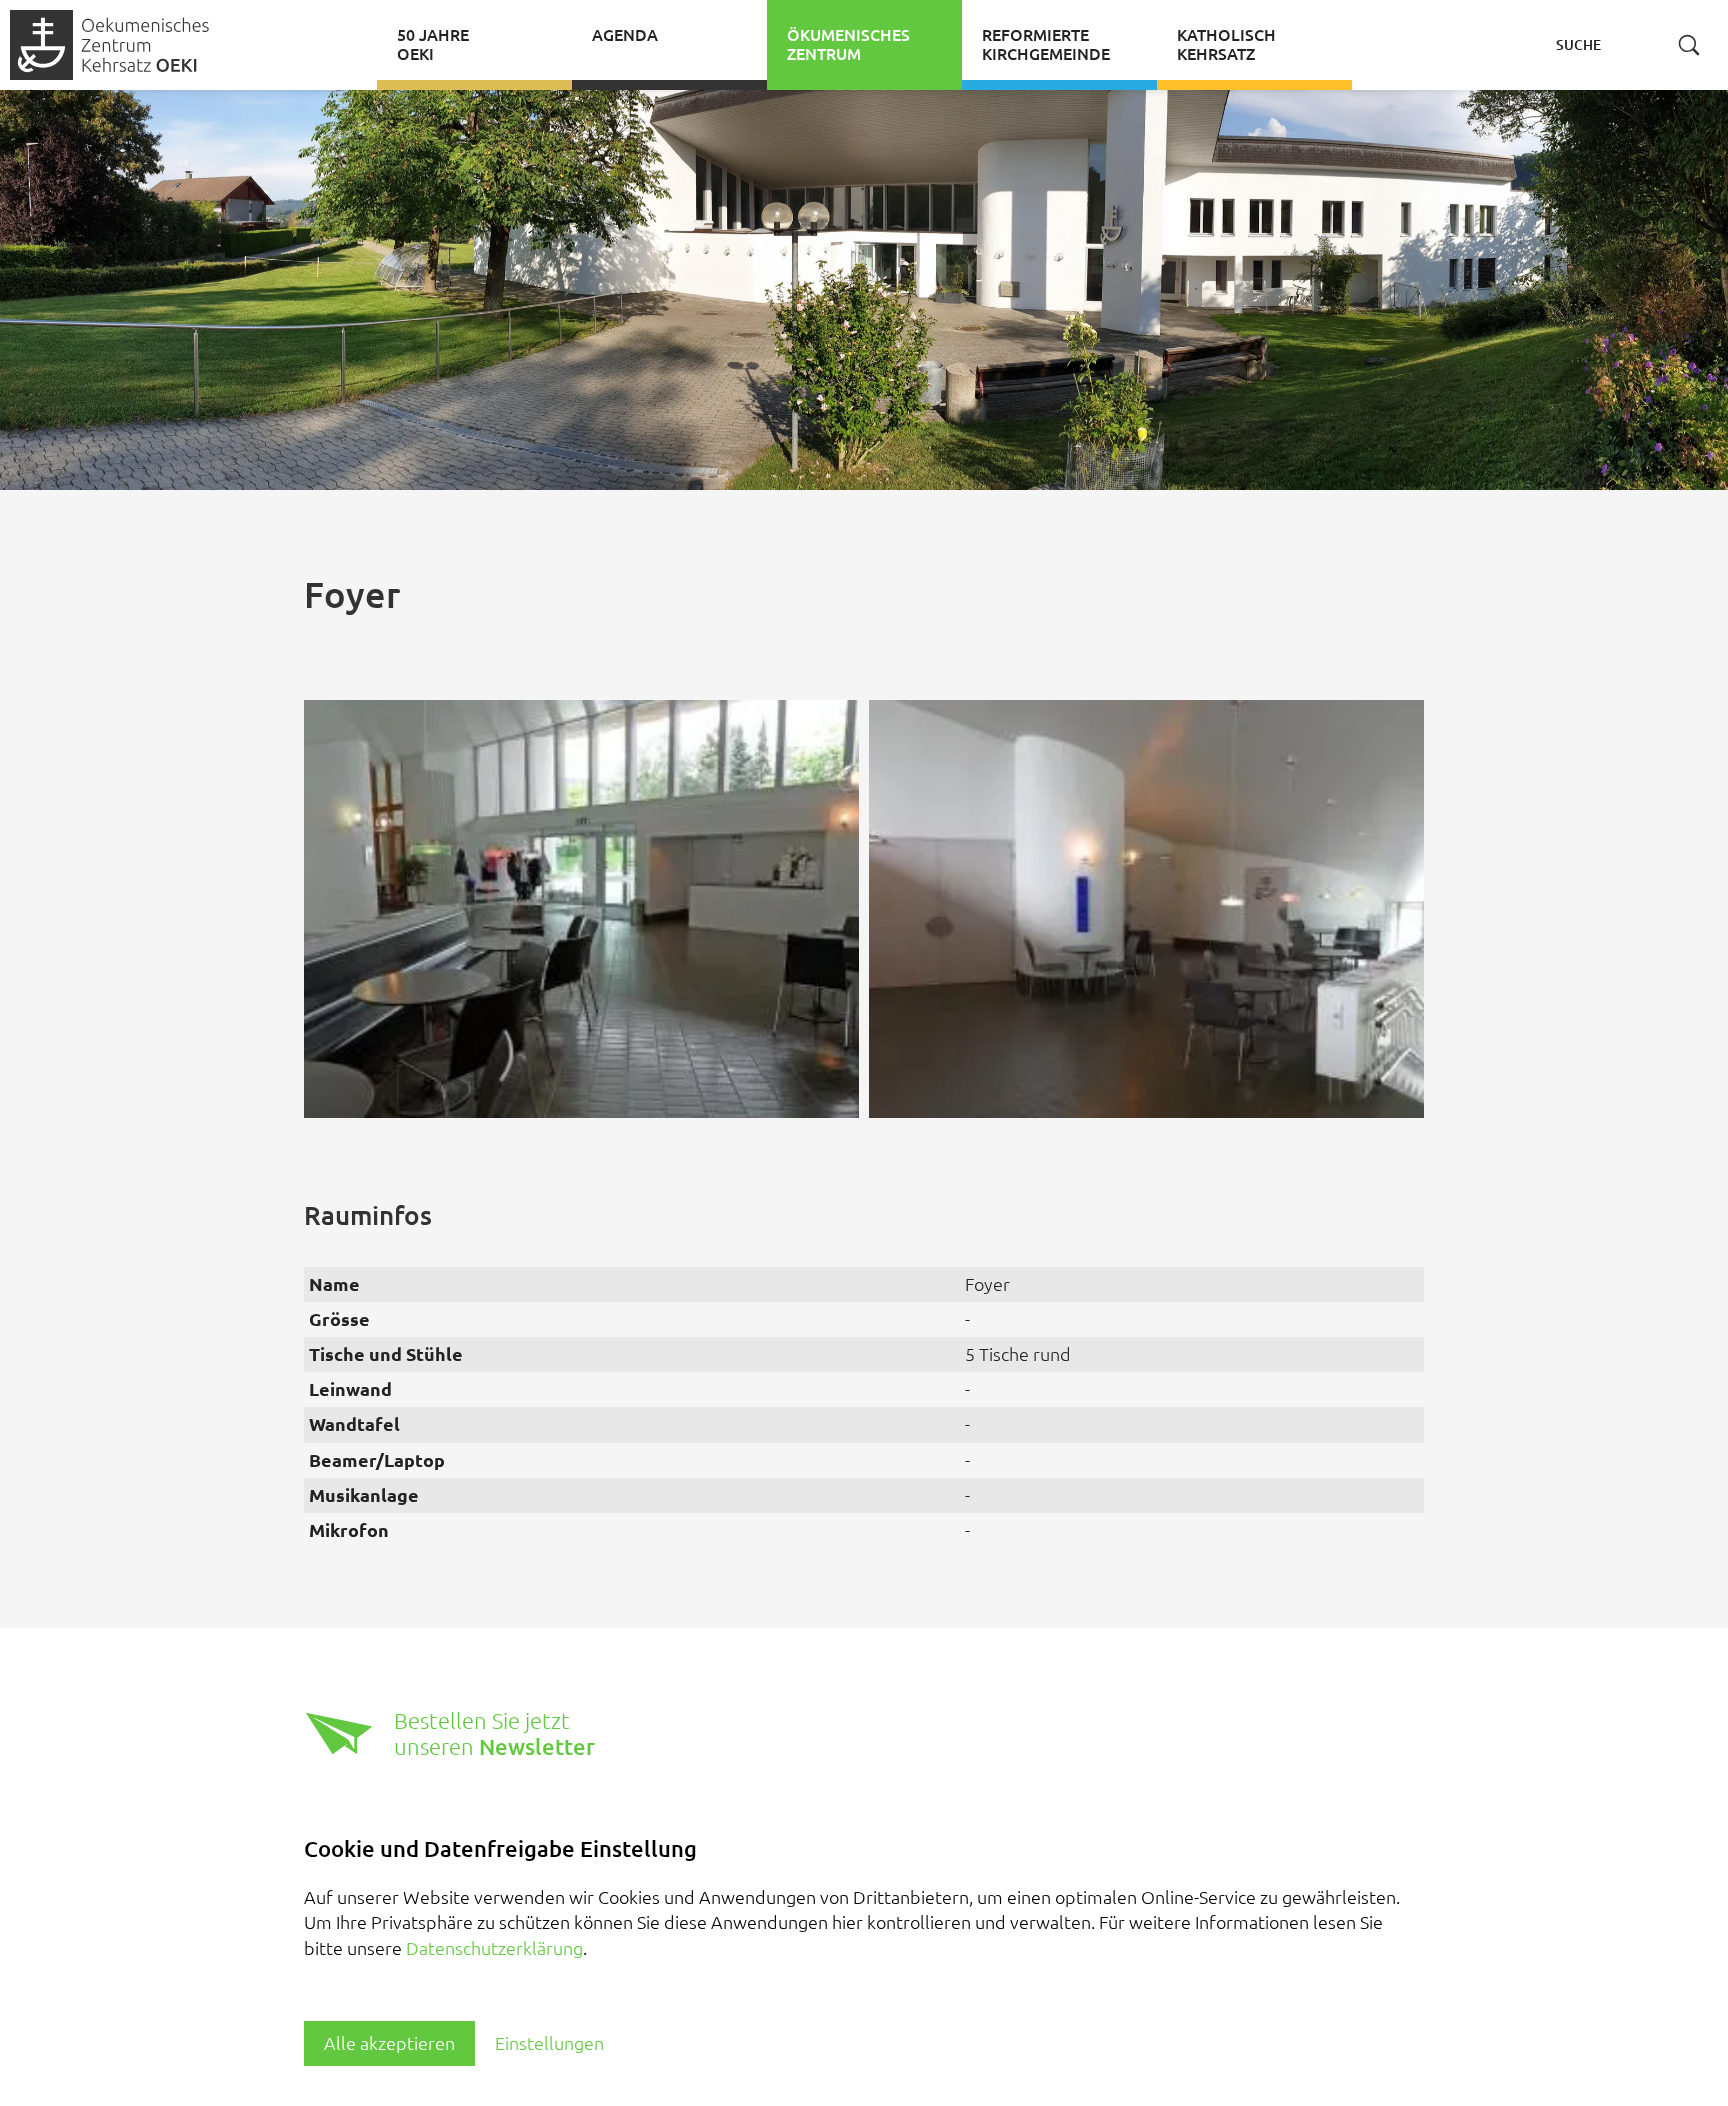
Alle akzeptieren (389, 2043)
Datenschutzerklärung (494, 1948)
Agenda (625, 35)
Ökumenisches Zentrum (848, 44)
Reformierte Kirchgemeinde (1046, 44)
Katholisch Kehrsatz (1226, 44)
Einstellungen (549, 2043)
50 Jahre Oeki (433, 44)
